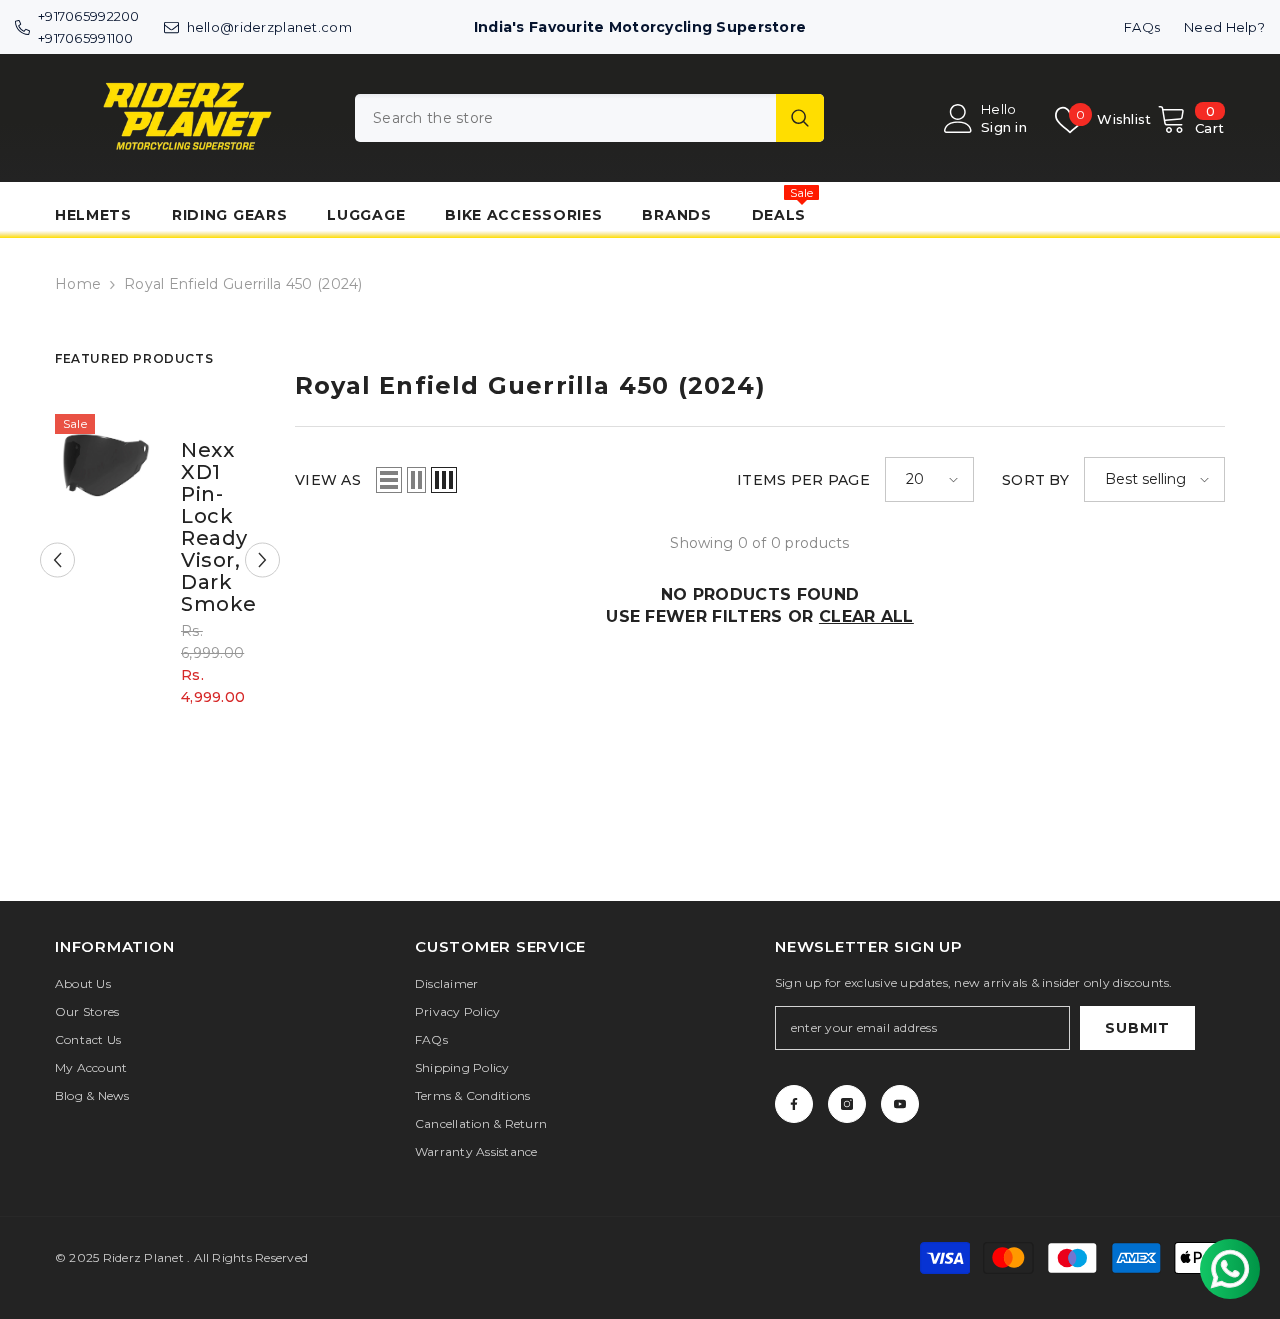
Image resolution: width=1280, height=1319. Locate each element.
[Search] (589, 118)
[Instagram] (847, 1104)
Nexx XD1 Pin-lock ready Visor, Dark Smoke (210, 527)
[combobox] (565, 118)
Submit (1137, 1028)
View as (328, 480)
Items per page (803, 480)
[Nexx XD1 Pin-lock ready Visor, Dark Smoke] (105, 464)
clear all (866, 616)
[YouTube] (900, 1104)
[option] (160, 575)
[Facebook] (794, 1104)
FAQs (1142, 27)
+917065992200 (89, 16)
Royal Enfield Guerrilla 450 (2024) (243, 284)
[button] (57, 560)
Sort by (1035, 480)
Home (78, 284)
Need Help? (1224, 27)
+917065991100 (86, 38)
